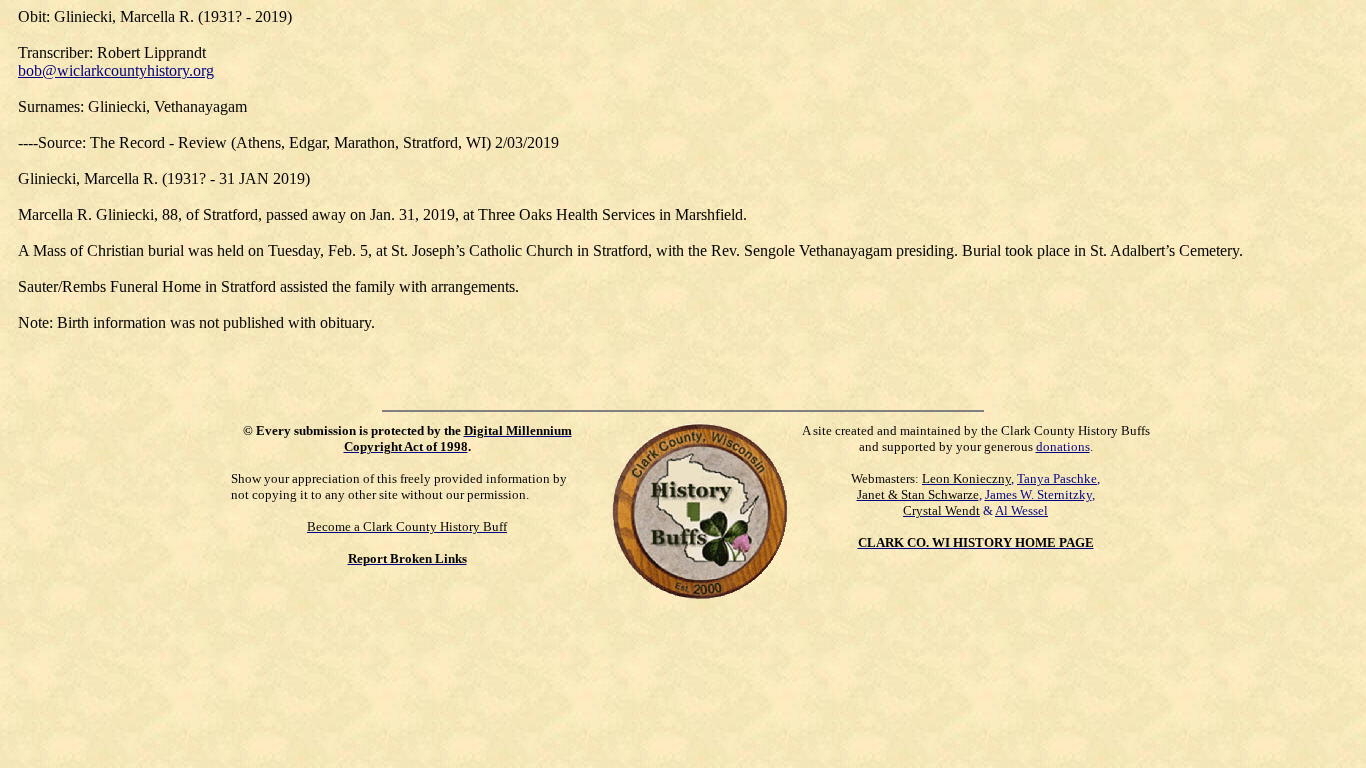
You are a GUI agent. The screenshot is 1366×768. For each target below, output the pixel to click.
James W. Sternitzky (1038, 494)
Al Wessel (1021, 510)
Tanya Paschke (1057, 478)
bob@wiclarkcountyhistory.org (116, 70)
